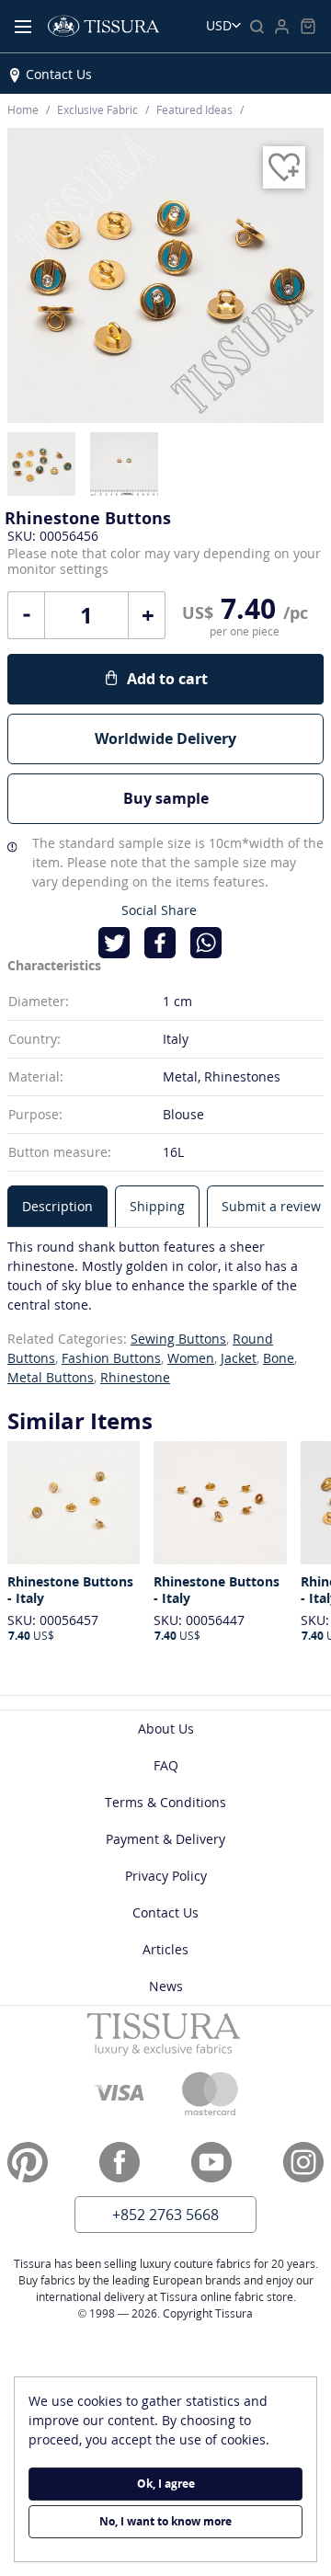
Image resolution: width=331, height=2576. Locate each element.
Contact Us (59, 74)
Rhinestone (135, 1377)
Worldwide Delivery (165, 738)
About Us (166, 1729)
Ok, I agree (166, 2484)
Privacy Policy (166, 1876)
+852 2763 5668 (165, 2215)
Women (191, 1358)
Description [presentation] (57, 1206)
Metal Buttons (51, 1377)
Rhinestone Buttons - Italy (70, 1590)
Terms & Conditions (165, 1802)
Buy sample (166, 798)
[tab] (57, 1206)
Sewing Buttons (178, 1339)
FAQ (166, 1765)
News (166, 1986)
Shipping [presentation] (157, 1206)
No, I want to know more (165, 2521)
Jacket (239, 1358)
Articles (165, 1949)
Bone (279, 1358)
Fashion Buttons (111, 1358)
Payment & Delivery (165, 1839)
